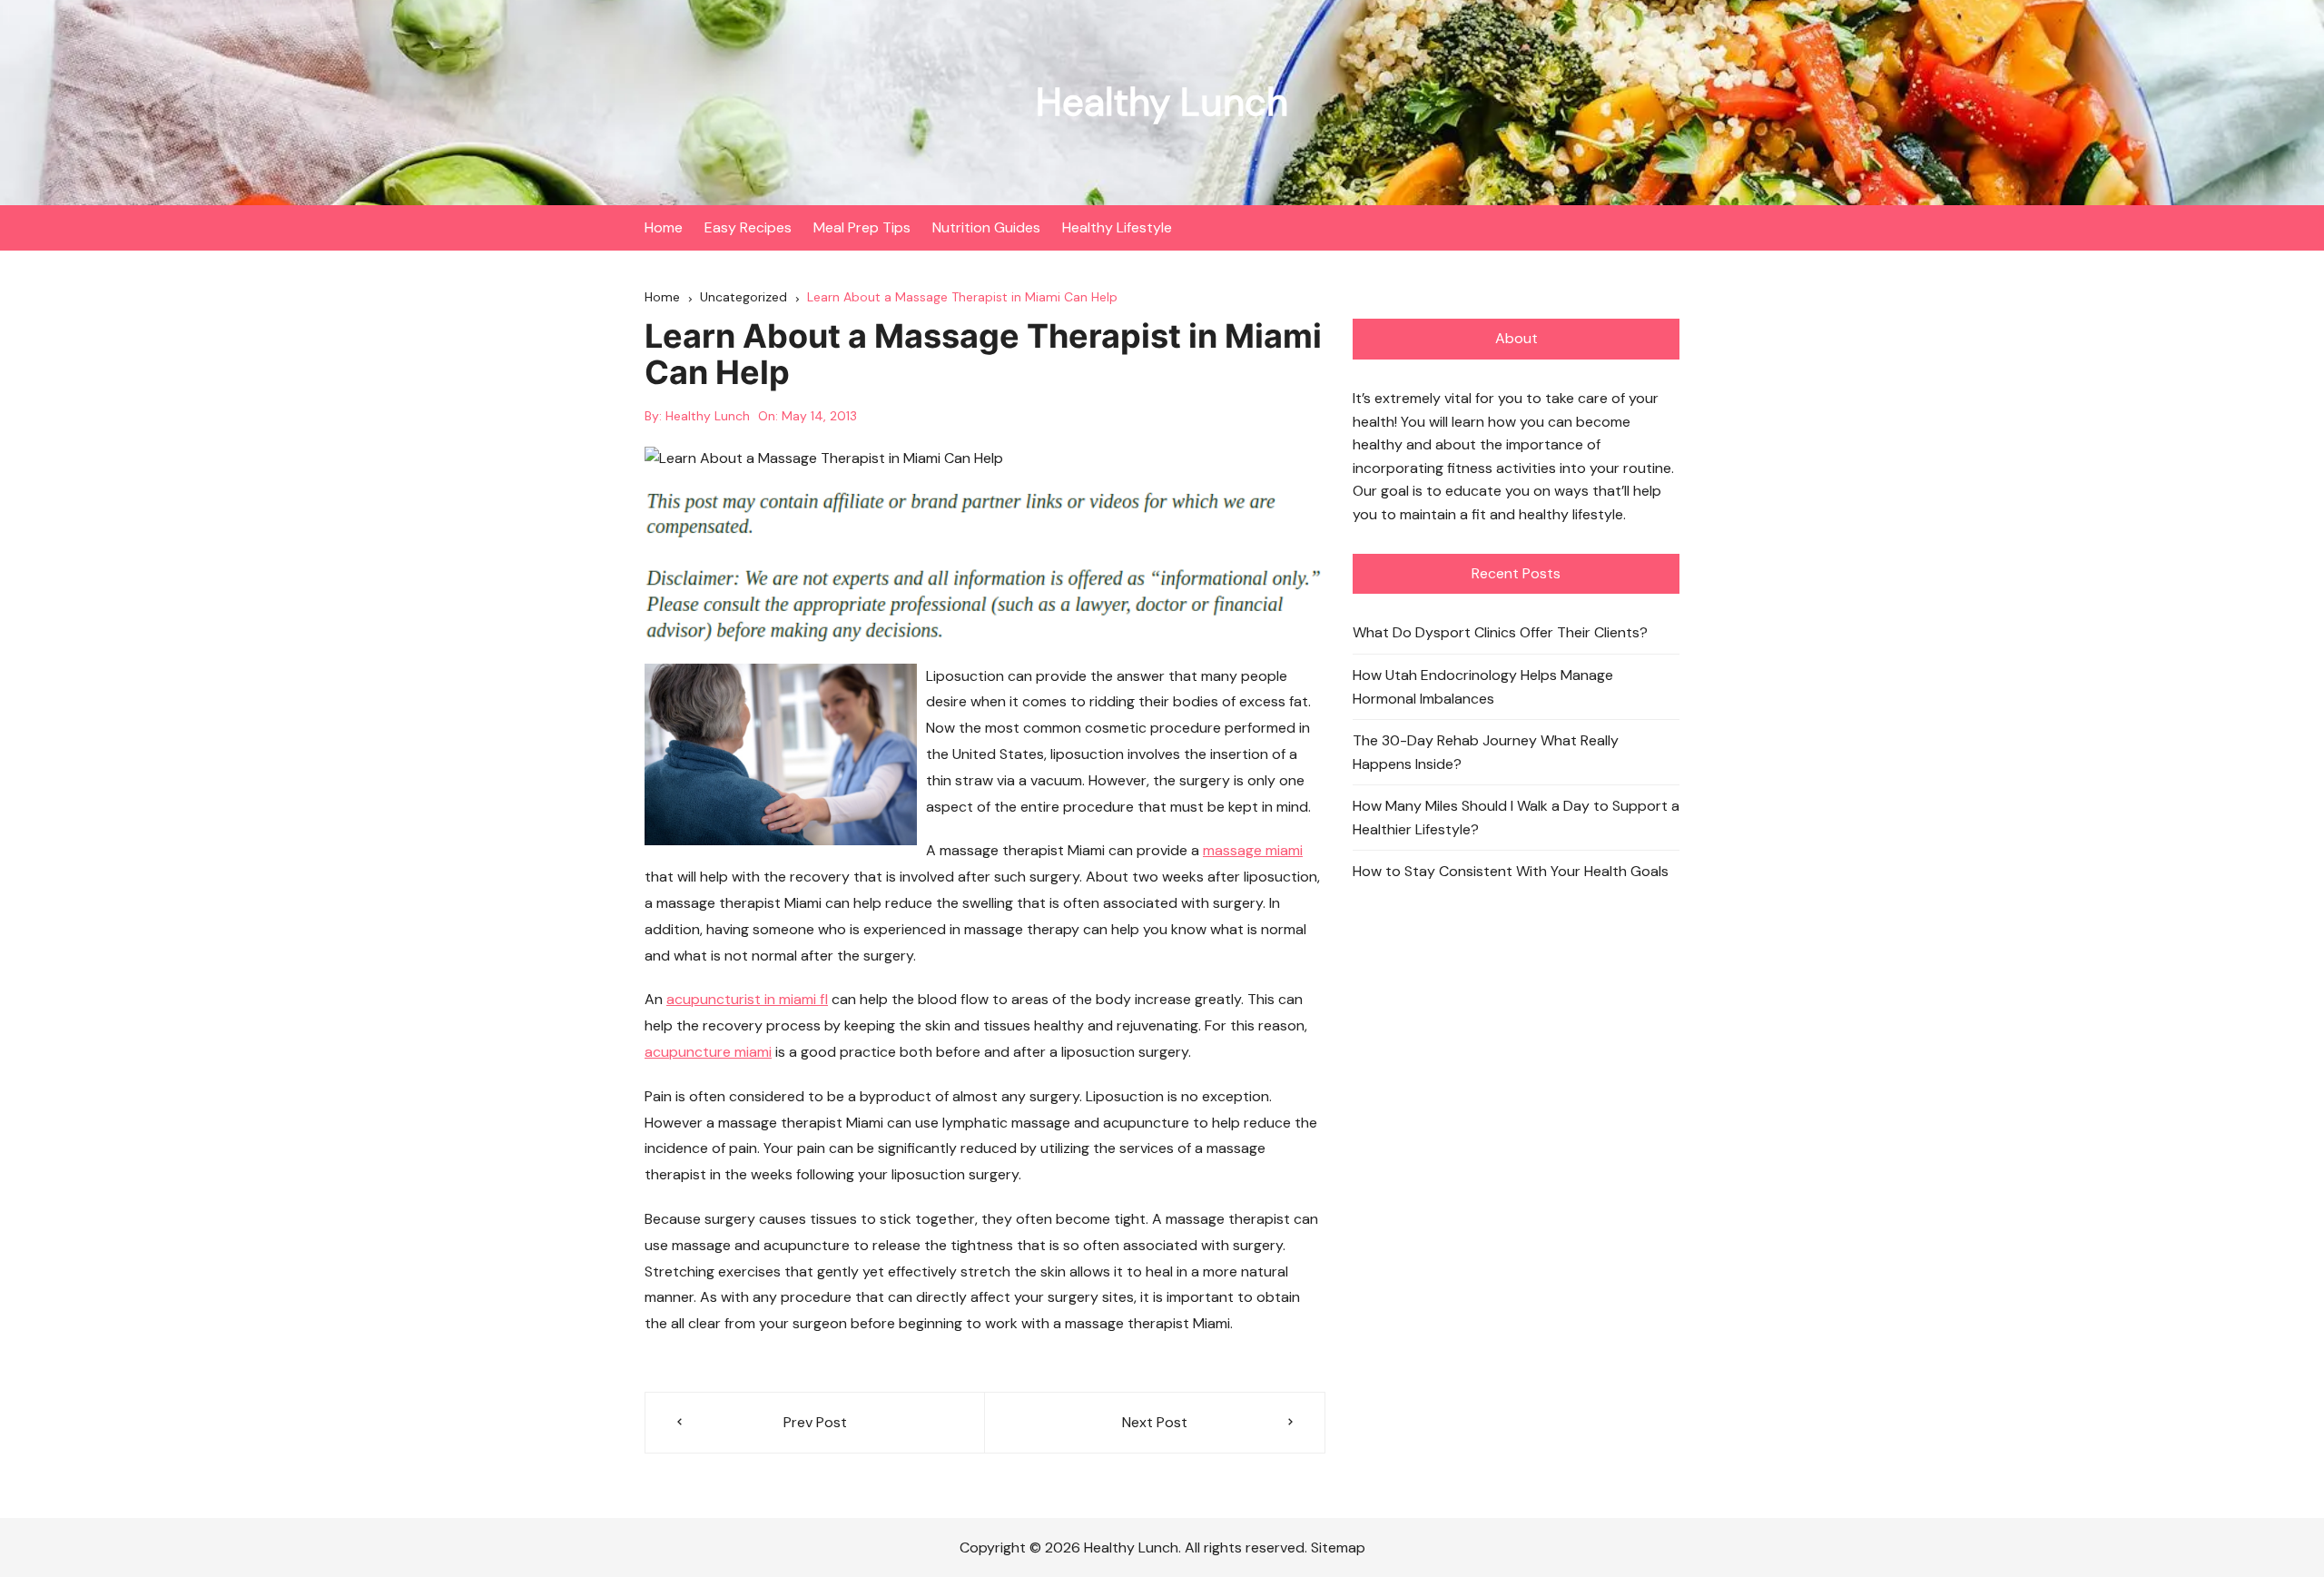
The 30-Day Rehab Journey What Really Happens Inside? (1486, 752)
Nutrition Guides (986, 227)
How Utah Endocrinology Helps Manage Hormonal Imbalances (1483, 687)
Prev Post (815, 1422)
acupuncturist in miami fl (747, 999)
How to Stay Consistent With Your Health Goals (1511, 871)
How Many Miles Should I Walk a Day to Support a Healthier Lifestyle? (1516, 818)
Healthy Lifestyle (1117, 227)
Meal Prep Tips (862, 227)
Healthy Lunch (1162, 102)
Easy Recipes (748, 227)
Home (664, 227)
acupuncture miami (708, 1052)
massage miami (1253, 850)
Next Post (1155, 1422)
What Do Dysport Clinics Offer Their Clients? (1500, 632)
